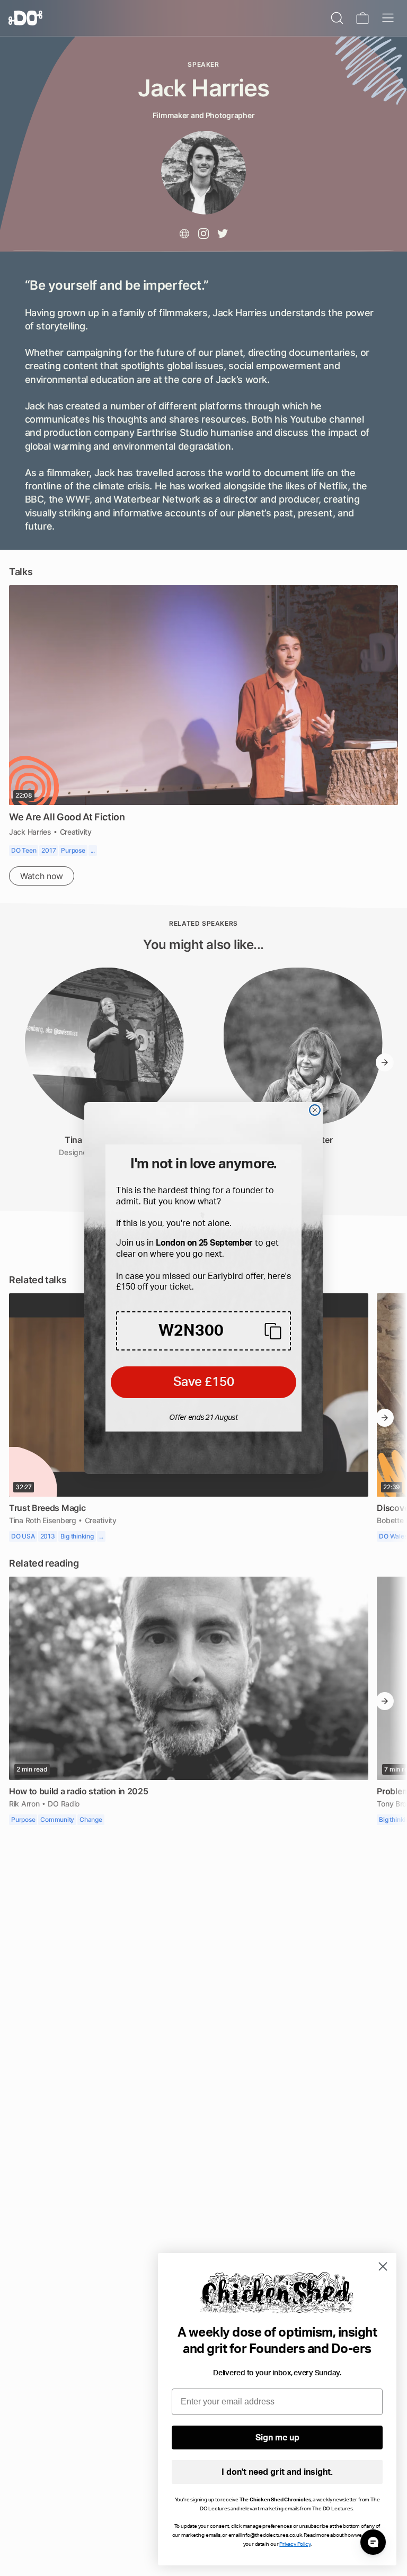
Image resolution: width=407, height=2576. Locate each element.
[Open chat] (373, 2542)
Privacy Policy (295, 2544)
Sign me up (277, 2438)
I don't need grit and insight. (277, 2472)
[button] (203, 1331)
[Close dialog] (315, 1110)
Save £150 (204, 1382)
